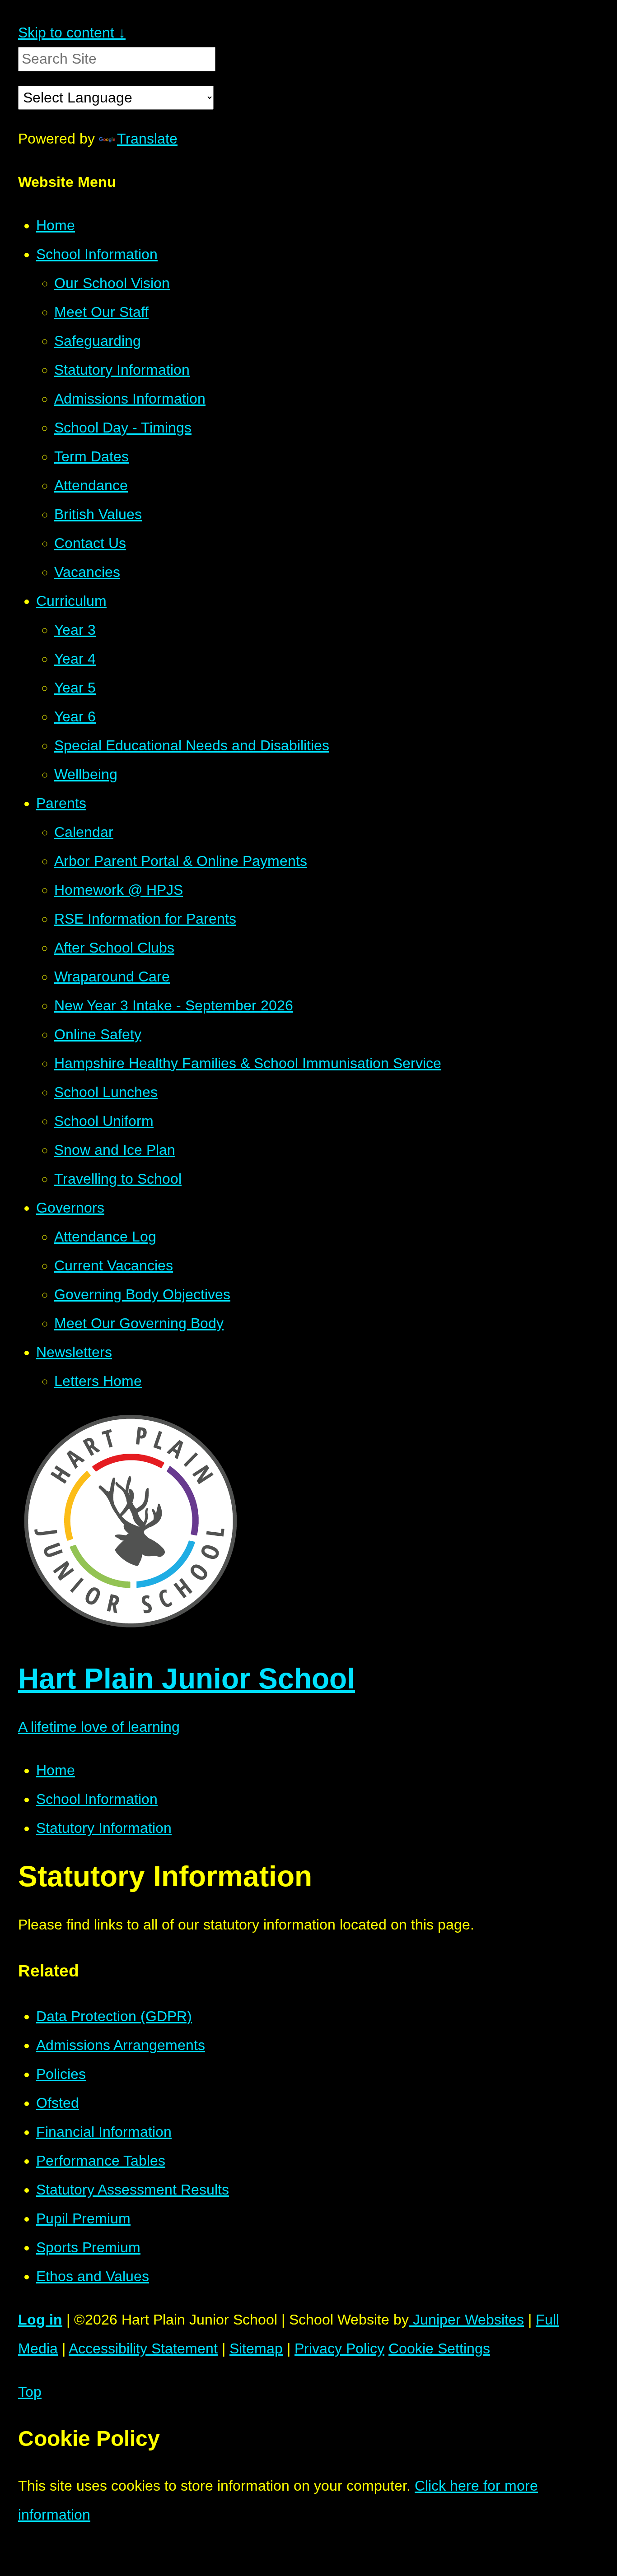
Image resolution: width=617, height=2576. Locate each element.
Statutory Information (104, 1828)
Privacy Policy (339, 2348)
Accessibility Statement (143, 2348)
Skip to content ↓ (72, 33)
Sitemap (256, 2348)
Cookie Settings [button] (439, 2348)
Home (56, 1770)
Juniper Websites (466, 2320)
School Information (97, 1799)
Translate (147, 139)
